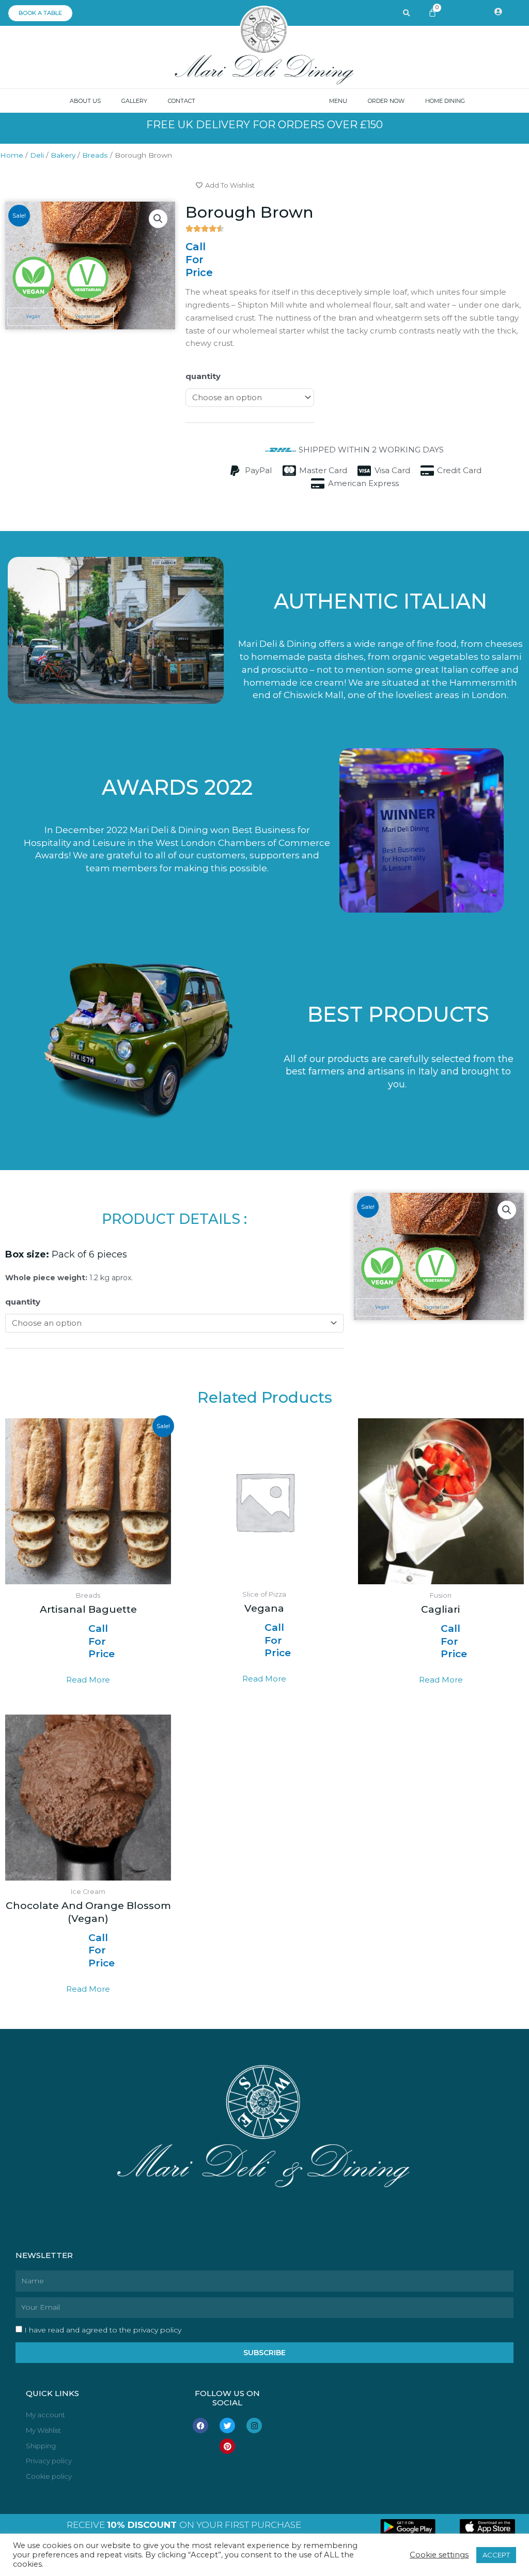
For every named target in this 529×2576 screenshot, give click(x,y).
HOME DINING (445, 101)
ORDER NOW (386, 101)
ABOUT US (85, 101)
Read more (88, 1680)
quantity (203, 376)
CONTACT (182, 101)
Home (12, 155)
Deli (37, 155)
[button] (158, 219)
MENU (338, 101)
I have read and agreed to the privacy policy (103, 2330)
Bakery (63, 155)
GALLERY (134, 101)
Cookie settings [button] (439, 2555)
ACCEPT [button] (496, 2555)
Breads (95, 155)
